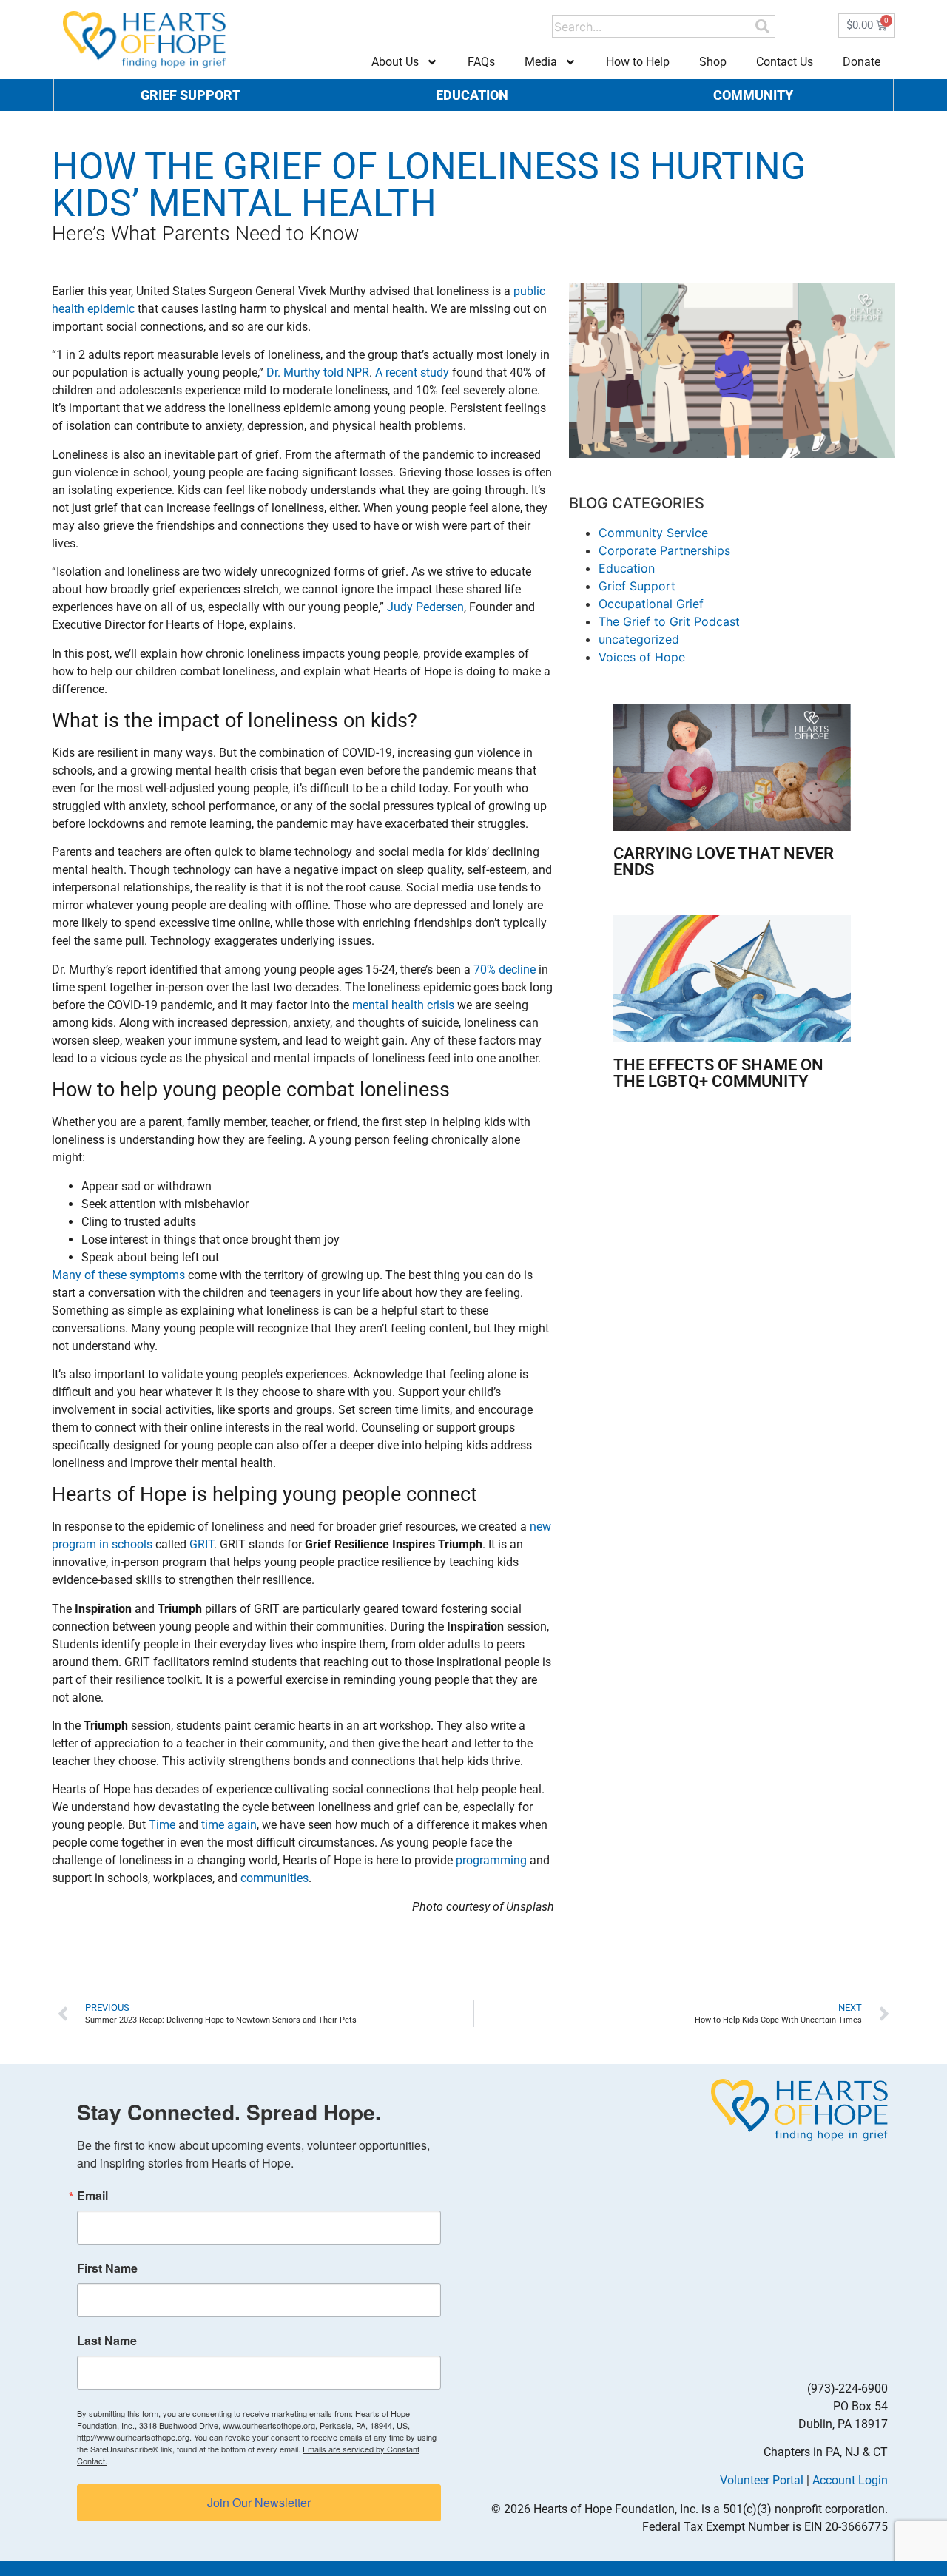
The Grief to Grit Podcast (669, 621)
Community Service (653, 533)
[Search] (762, 26)
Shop (713, 62)
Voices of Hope (642, 657)
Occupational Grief (651, 604)
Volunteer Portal (762, 2480)
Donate (862, 62)
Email (92, 2196)
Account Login (850, 2480)
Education (627, 568)
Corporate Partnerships (664, 550)
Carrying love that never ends (724, 862)
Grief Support (637, 586)
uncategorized (639, 639)
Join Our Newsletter (259, 2502)
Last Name (107, 2341)
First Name (107, 2268)
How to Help (638, 62)
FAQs (481, 62)
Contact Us (785, 62)
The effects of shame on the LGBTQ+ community (718, 1073)
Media (541, 62)
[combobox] (653, 26)
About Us (395, 62)
